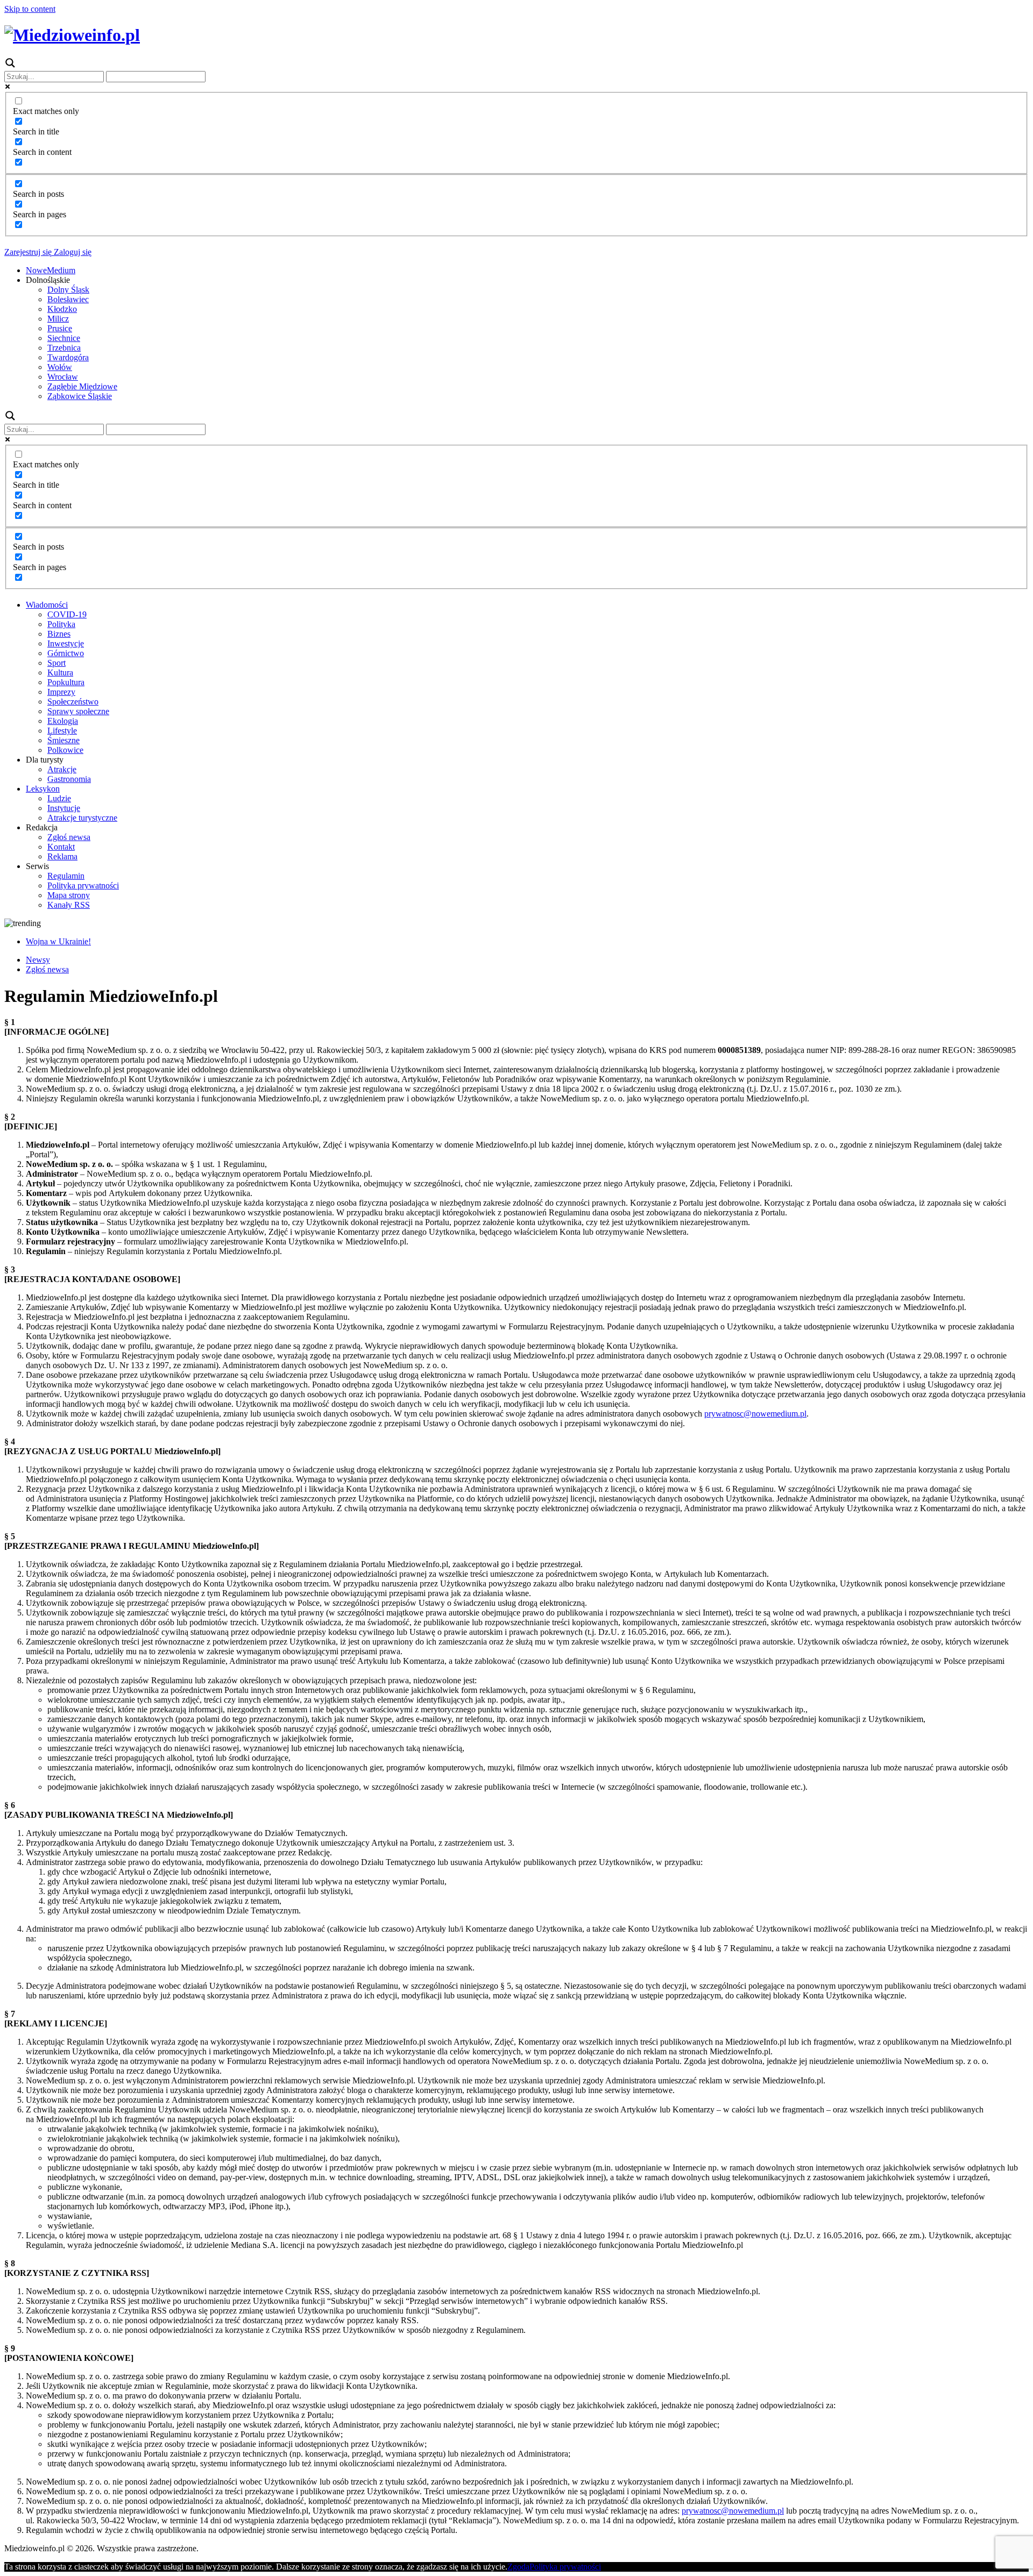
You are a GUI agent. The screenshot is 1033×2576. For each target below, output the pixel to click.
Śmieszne (63, 740)
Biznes (59, 634)
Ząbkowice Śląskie (80, 396)
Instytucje (64, 808)
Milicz (58, 319)
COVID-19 (67, 614)
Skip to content (30, 9)
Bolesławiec (68, 299)
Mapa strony (69, 895)
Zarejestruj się (28, 252)
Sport (56, 663)
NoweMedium (51, 270)
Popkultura (66, 682)
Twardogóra (68, 357)
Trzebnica (64, 348)
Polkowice (65, 750)
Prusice (60, 328)
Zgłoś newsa (69, 837)
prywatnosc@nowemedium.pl (755, 1414)
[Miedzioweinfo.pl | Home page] (72, 35)
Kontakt (61, 847)
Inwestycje (66, 643)
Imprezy (61, 692)
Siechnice (64, 338)
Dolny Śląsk (68, 290)
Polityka (61, 624)
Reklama (62, 856)
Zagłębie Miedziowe (82, 386)
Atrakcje (62, 769)
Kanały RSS (69, 905)
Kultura (60, 673)
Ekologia (63, 721)
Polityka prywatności (83, 885)
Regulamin (66, 876)
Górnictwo (66, 653)
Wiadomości (47, 605)
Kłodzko (62, 309)
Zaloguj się (72, 252)
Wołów (60, 367)
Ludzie (59, 798)
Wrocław (63, 377)
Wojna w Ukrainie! (58, 941)
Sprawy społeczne (78, 711)
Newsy (38, 960)
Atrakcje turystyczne (82, 818)
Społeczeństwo (73, 702)
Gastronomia (69, 779)
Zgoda (518, 2567)
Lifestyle (62, 731)
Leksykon (43, 789)
